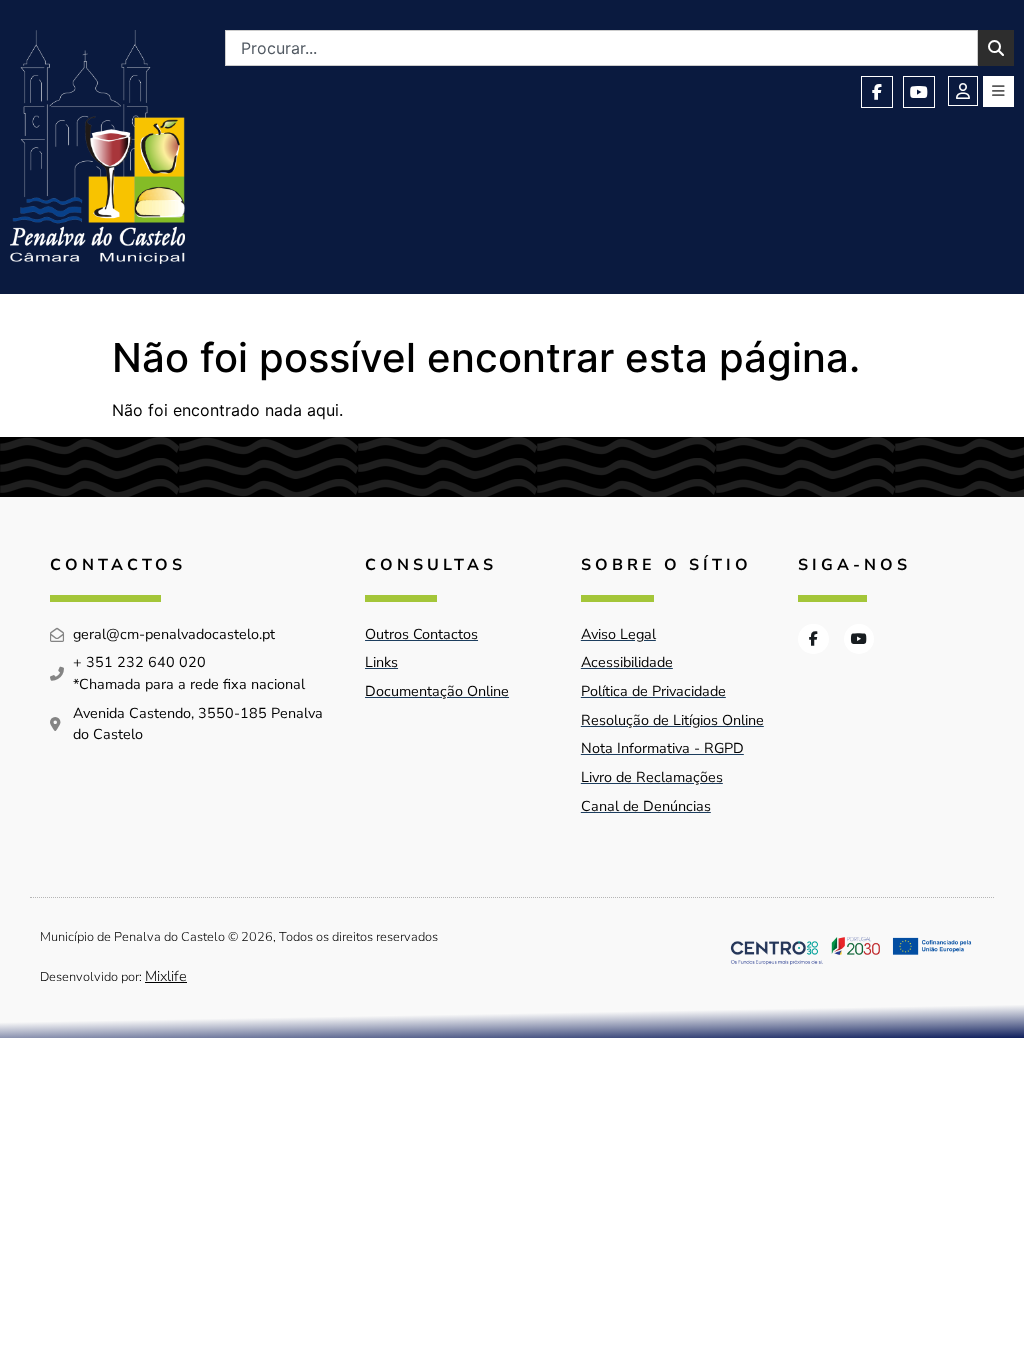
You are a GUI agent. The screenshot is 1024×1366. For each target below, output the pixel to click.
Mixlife (166, 976)
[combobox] (601, 48)
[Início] (97, 147)
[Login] (963, 91)
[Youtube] (919, 92)
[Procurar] (996, 48)
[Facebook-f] (877, 92)
